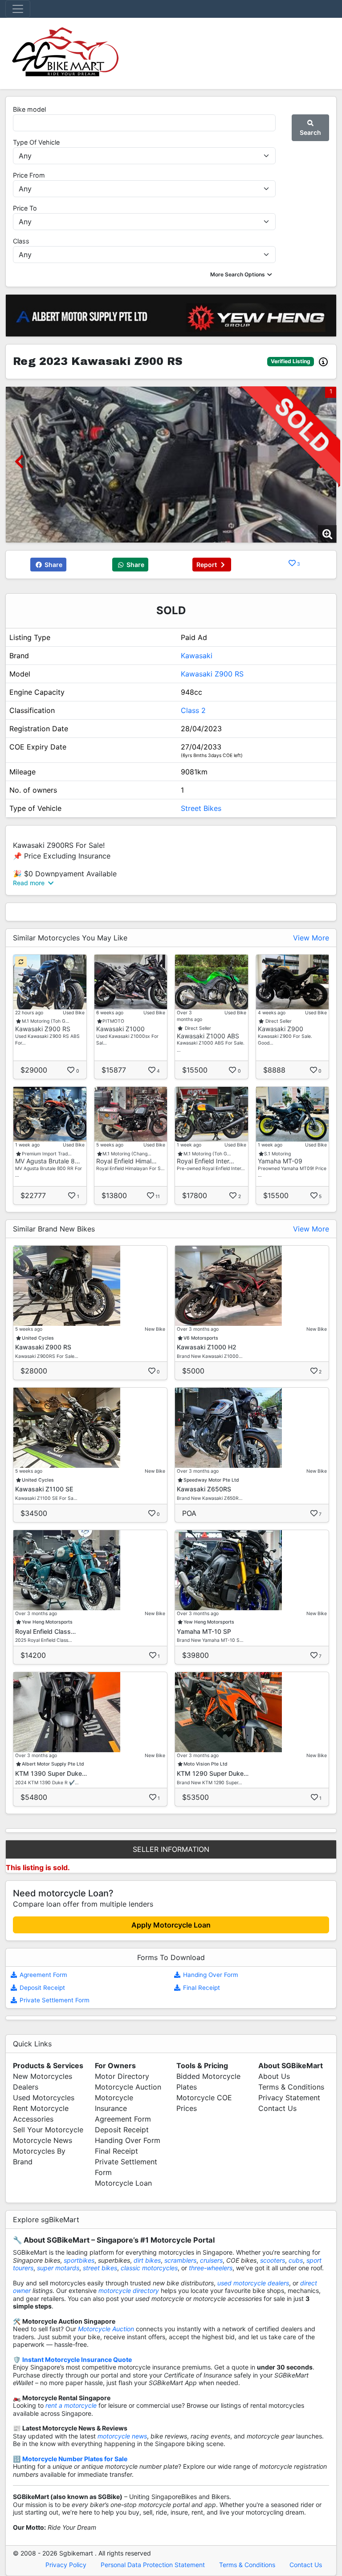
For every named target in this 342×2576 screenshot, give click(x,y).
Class (21, 241)
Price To (25, 208)
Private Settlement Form (54, 2000)
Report (207, 565)
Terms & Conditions (291, 2087)
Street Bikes (201, 808)
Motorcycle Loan (123, 2183)
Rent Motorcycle (41, 2108)
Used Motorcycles (44, 2098)
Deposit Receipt (41, 1988)
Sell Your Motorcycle (48, 2130)
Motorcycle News (43, 2140)
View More (311, 938)
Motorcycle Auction (128, 2087)
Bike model (29, 109)
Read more (30, 883)
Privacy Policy (66, 2565)
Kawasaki (197, 656)
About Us (274, 2076)
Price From (29, 175)
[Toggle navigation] (18, 9)
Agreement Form (43, 1975)
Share (53, 565)
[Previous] (19, 461)
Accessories (33, 2119)
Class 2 (193, 710)
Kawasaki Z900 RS (212, 674)
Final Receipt (201, 1988)
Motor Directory (122, 2076)
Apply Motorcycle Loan (171, 1925)
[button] (242, 274)
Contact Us (277, 2108)
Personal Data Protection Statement (153, 2565)
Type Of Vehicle (36, 142)
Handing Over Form (210, 1975)
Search (310, 132)
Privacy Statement (289, 2098)
